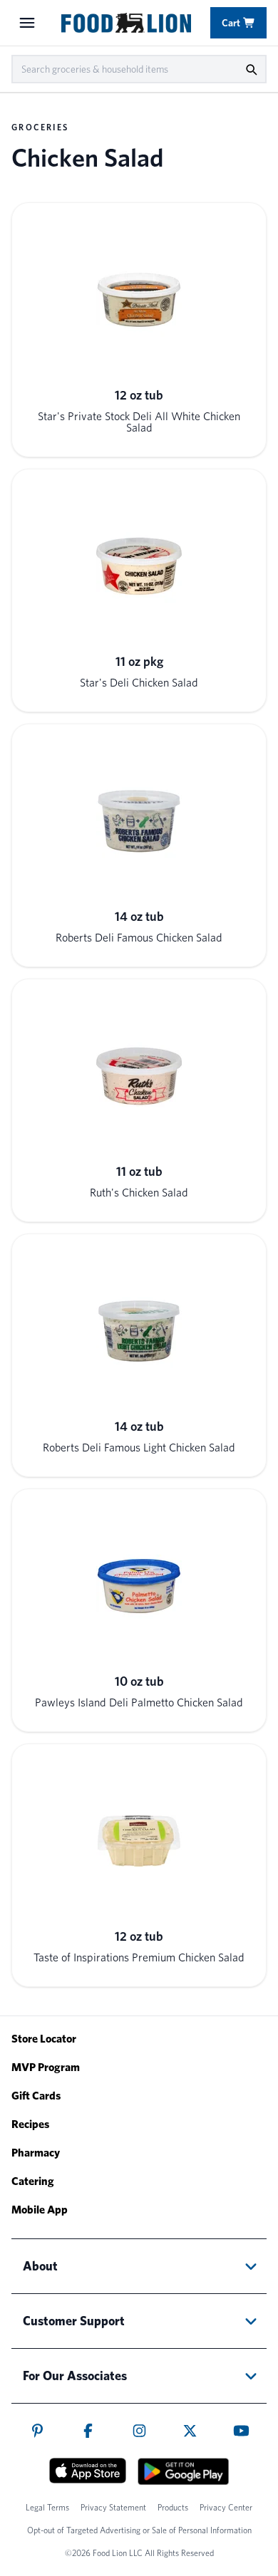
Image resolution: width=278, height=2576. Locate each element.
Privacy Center (226, 2507)
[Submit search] (251, 69)
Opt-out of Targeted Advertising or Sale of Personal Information (139, 2530)
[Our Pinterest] (37, 2431)
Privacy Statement (113, 2507)
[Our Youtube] (241, 2431)
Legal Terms (47, 2507)
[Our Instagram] (139, 2431)
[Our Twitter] (190, 2431)
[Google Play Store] (183, 2471)
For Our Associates (75, 2376)
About (40, 2266)
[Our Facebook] (88, 2431)
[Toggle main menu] (27, 23)
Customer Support (74, 2321)
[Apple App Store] (88, 2471)
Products (173, 2507)
